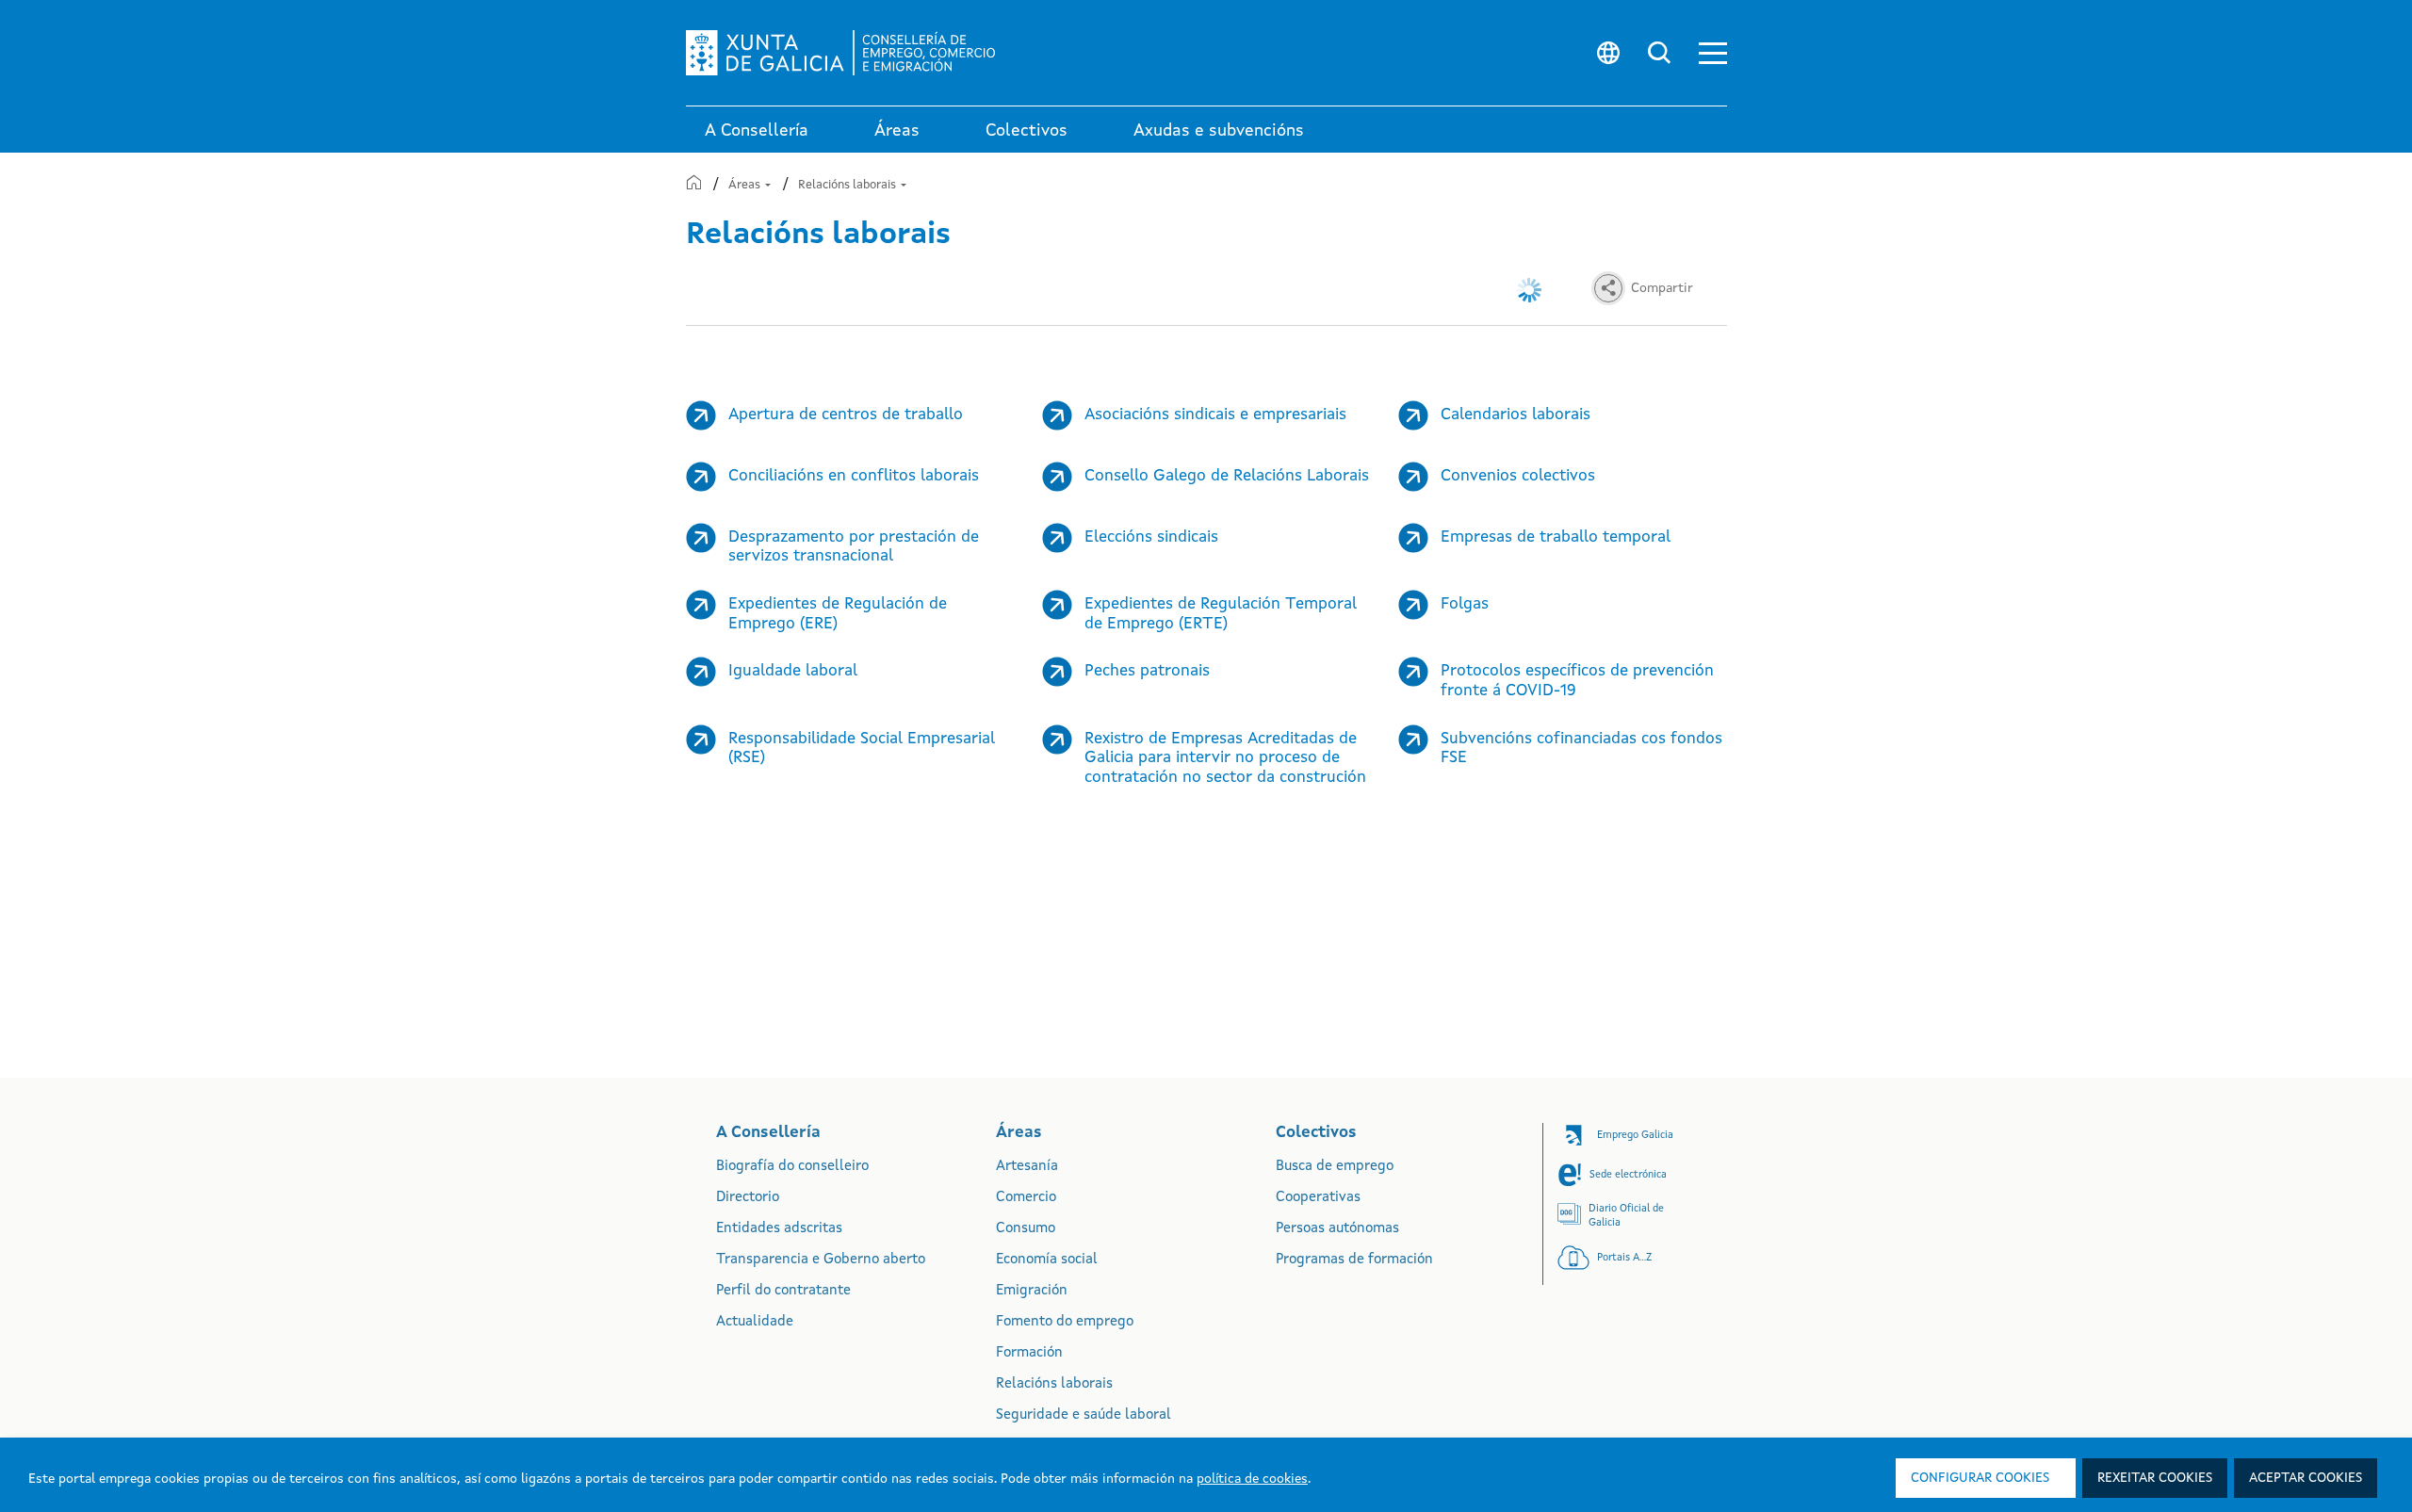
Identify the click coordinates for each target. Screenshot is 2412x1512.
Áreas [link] (897, 131)
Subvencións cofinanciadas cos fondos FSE (1581, 749)
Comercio (1026, 1198)
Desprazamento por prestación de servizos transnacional (854, 547)
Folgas (1465, 604)
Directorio (748, 1198)
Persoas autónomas (1337, 1229)
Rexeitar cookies (2155, 1478)
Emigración (1032, 1291)
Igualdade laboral (793, 671)
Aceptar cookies (2306, 1478)
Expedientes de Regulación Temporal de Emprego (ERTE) (1221, 614)
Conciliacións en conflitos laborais (854, 476)
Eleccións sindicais (1151, 537)
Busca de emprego (1335, 1167)
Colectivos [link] (1027, 131)
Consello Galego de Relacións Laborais (1227, 476)
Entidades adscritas (779, 1229)
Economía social (1047, 1260)
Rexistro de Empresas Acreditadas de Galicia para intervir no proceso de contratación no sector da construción (1225, 758)
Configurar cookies (1980, 1478)
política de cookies (1252, 1479)
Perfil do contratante (783, 1291)
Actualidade (755, 1322)
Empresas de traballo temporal (1556, 537)
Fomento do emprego (1065, 1322)
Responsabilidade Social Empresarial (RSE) (862, 749)
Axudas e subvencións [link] (1219, 131)
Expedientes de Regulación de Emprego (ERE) (838, 614)
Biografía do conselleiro (792, 1167)
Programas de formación (1354, 1260)
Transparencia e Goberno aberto (821, 1260)
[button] (1713, 53)
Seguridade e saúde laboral (1084, 1415)
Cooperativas (1318, 1198)
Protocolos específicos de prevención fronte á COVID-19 (1577, 681)
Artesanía (1027, 1167)
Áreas (746, 185)
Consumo (1026, 1229)
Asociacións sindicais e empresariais (1215, 415)
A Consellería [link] (757, 131)
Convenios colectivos (1518, 476)
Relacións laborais (848, 185)
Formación (1029, 1353)
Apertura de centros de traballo (846, 415)
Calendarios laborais (1516, 415)
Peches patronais (1147, 671)
